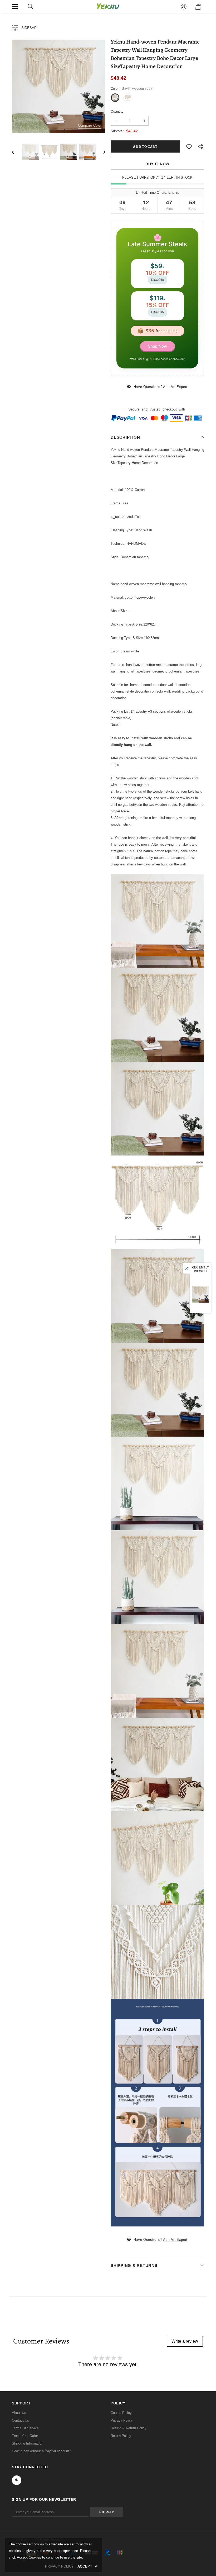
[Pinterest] (155, 1320)
